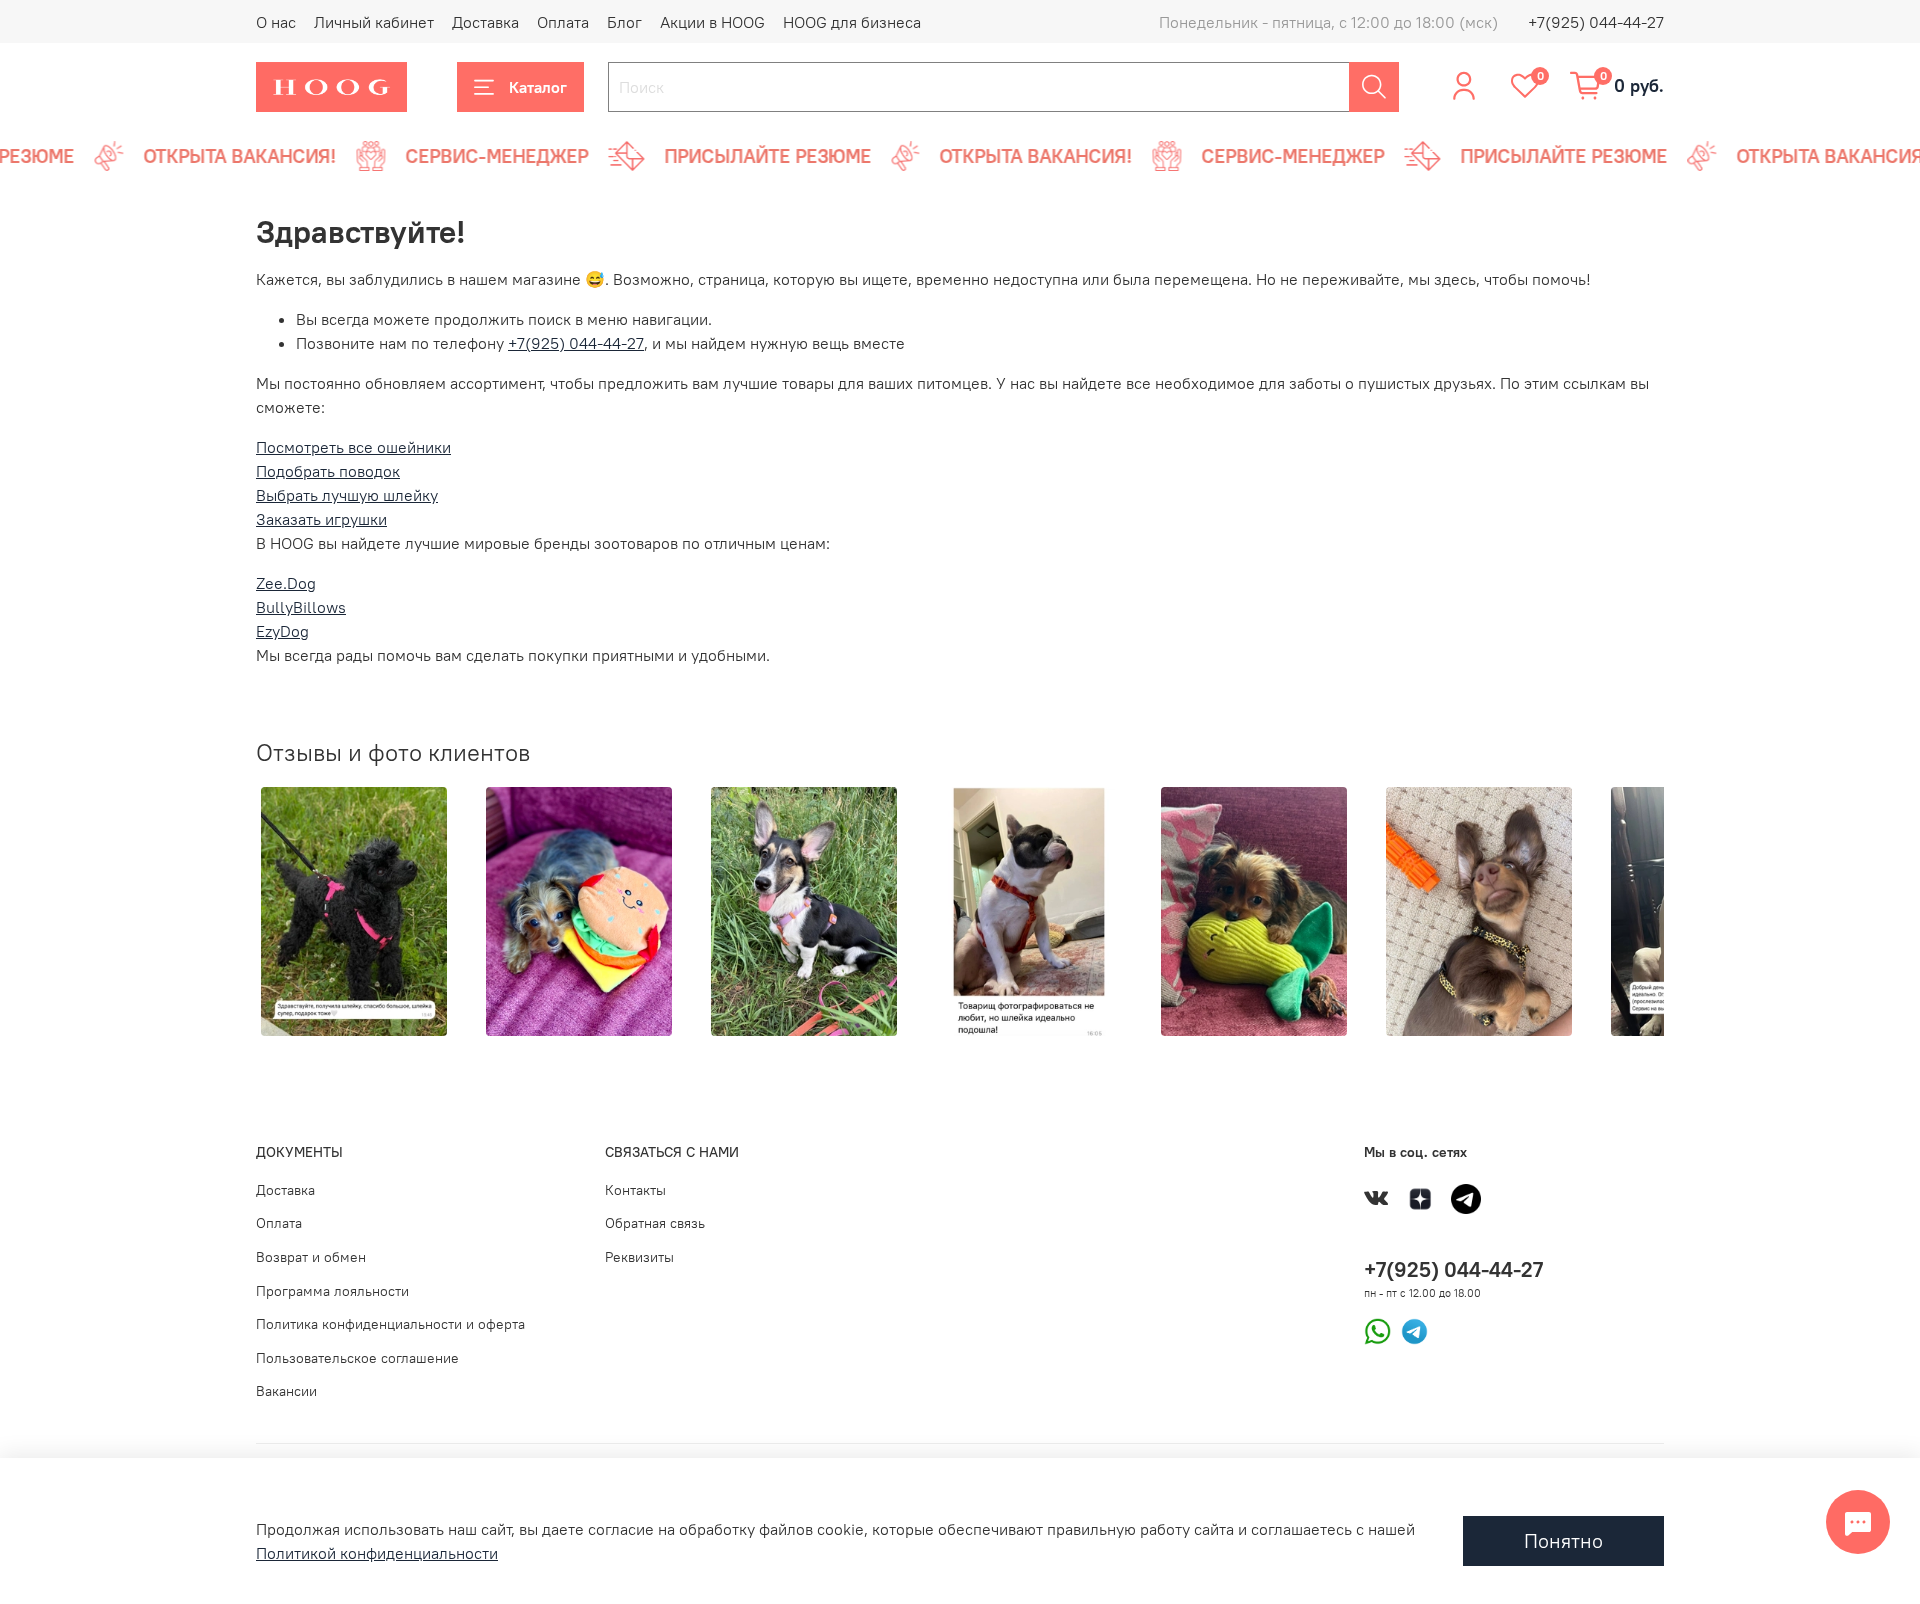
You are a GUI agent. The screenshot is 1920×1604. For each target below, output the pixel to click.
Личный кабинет (374, 22)
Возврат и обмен (311, 1257)
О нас (276, 22)
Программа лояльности (332, 1291)
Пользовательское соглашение (357, 1358)
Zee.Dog (286, 583)
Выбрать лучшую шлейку (347, 495)
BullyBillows (301, 607)
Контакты (635, 1190)
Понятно (1563, 1540)
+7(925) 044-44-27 (1596, 22)
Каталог (538, 87)
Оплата (563, 22)
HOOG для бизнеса (852, 22)
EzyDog (282, 631)
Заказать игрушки (321, 519)
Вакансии (286, 1391)
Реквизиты (639, 1257)
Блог (624, 22)
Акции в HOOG (712, 22)
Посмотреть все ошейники (353, 447)
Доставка (485, 22)
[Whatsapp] (1377, 1330)
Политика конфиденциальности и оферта (390, 1324)
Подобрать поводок (328, 471)
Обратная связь (655, 1223)
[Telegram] (1409, 1330)
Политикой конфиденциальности (377, 1553)
